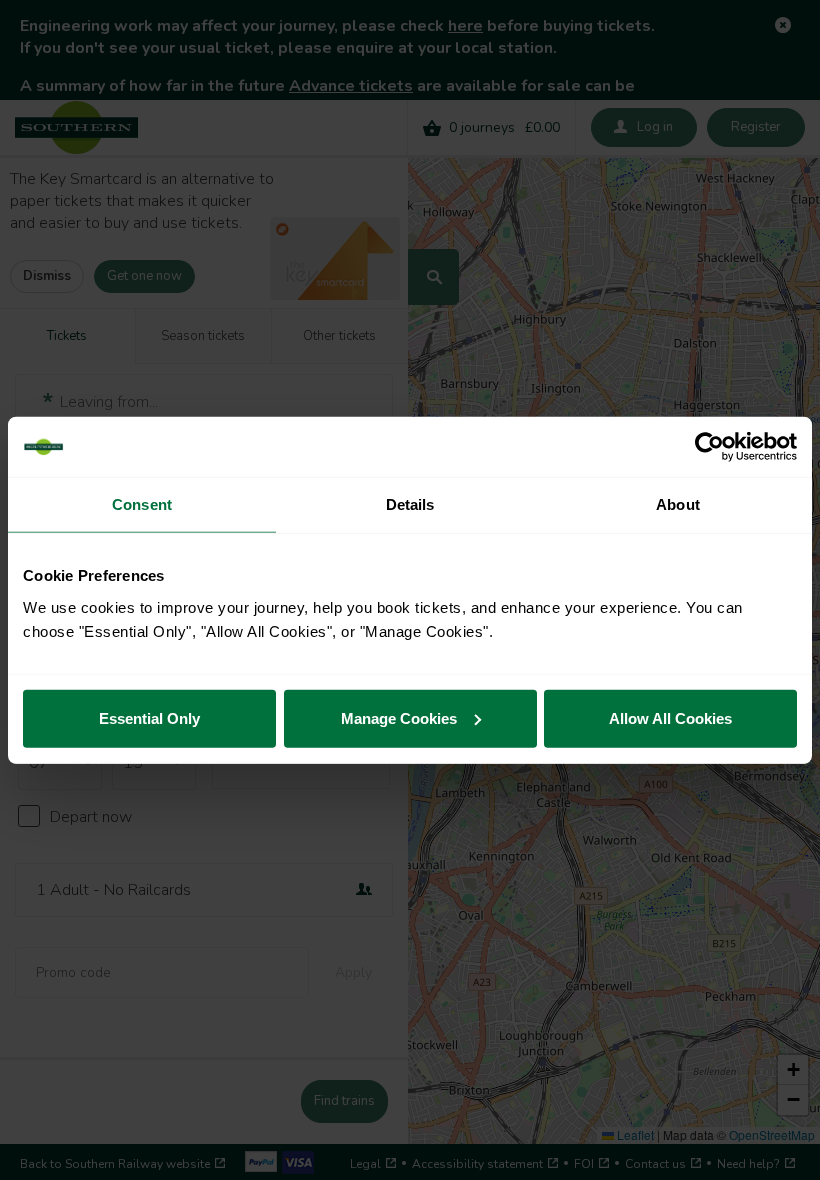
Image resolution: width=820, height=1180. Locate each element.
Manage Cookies (399, 717)
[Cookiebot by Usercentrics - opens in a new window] (709, 447)
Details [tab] (410, 504)
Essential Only (149, 717)
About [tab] (678, 504)
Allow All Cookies (670, 717)
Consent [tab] (142, 504)
